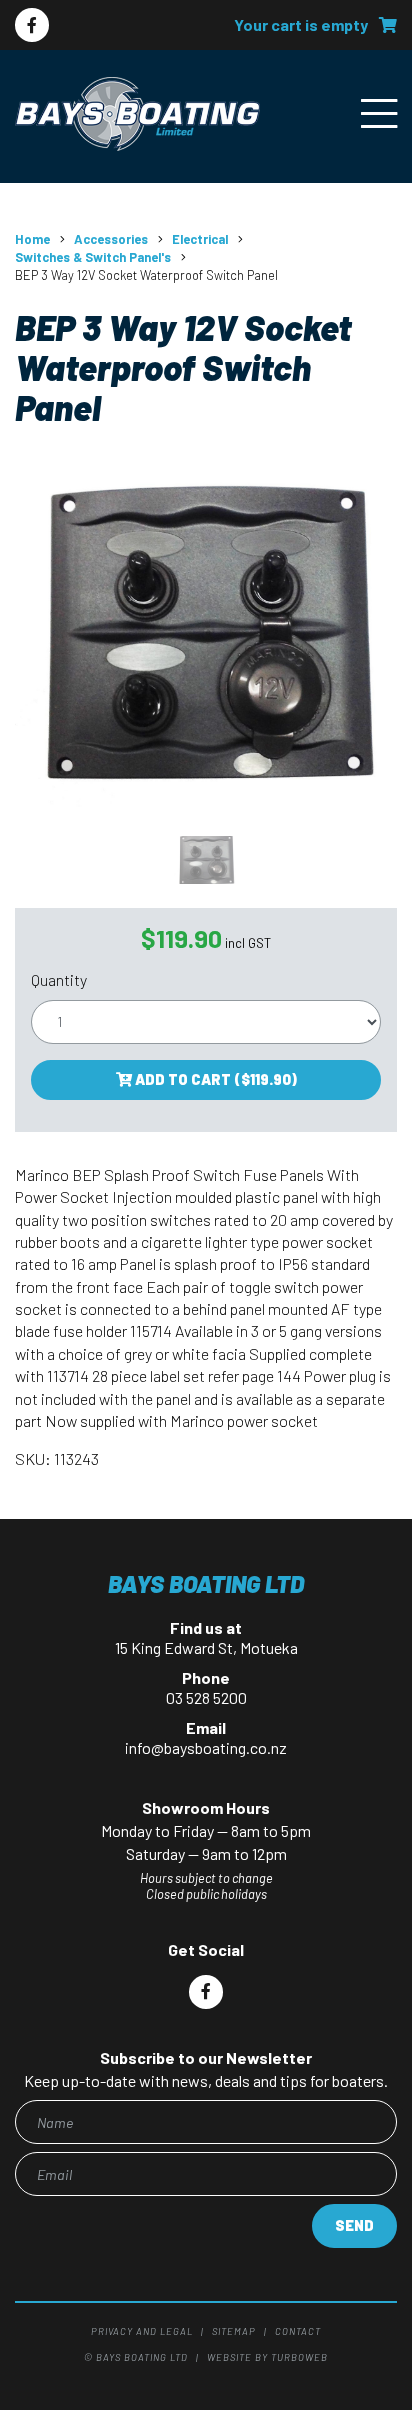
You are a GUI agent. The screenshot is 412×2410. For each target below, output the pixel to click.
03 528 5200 (206, 1697)
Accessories (111, 239)
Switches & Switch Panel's (93, 257)
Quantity (59, 979)
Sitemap (234, 2331)
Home (32, 239)
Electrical (200, 239)
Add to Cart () (214, 1079)
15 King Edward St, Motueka (206, 1647)
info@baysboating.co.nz (206, 1747)
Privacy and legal (142, 2331)
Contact (298, 2331)
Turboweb (299, 2357)
